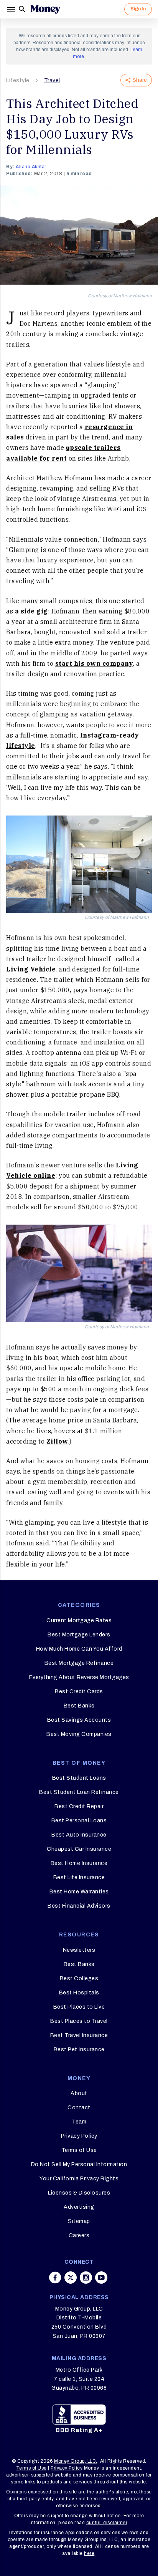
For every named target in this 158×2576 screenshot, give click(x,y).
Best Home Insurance (79, 1863)
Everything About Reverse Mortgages (79, 1677)
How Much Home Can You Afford (79, 1649)
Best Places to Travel (79, 2021)
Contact (79, 2108)
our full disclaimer (107, 2523)
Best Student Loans (79, 1778)
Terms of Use (79, 2150)
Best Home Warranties (79, 1892)
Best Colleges (79, 1978)
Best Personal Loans (79, 1821)
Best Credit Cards (79, 1692)
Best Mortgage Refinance (79, 1663)
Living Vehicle (31, 969)
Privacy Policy (79, 2136)
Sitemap (79, 2221)
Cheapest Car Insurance (79, 1849)
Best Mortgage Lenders (79, 1635)
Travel (52, 80)
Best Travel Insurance (79, 2035)
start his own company (94, 663)
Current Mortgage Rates (79, 1620)
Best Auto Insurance (79, 1835)
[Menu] (12, 9)
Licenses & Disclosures (79, 2193)
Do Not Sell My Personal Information (79, 2164)
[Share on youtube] (101, 2278)
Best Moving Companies (79, 1734)
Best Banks (79, 1706)
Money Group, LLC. (76, 2461)
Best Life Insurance (79, 1877)
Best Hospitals (79, 1993)
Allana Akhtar (31, 167)
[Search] (22, 9)
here (89, 2553)
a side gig (31, 611)
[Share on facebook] (55, 2278)
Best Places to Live (79, 2007)
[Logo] (45, 9)
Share (140, 80)
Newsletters (79, 1950)
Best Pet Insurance (79, 2050)
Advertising (79, 2207)
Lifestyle (18, 80)
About (79, 2093)
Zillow (57, 1441)
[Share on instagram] (86, 2278)
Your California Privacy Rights (79, 2179)
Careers (79, 2235)
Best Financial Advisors (79, 1906)
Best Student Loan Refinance (79, 1792)
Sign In (138, 9)
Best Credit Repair (79, 1806)
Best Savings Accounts (79, 1720)
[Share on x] (71, 2278)
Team (79, 2122)
